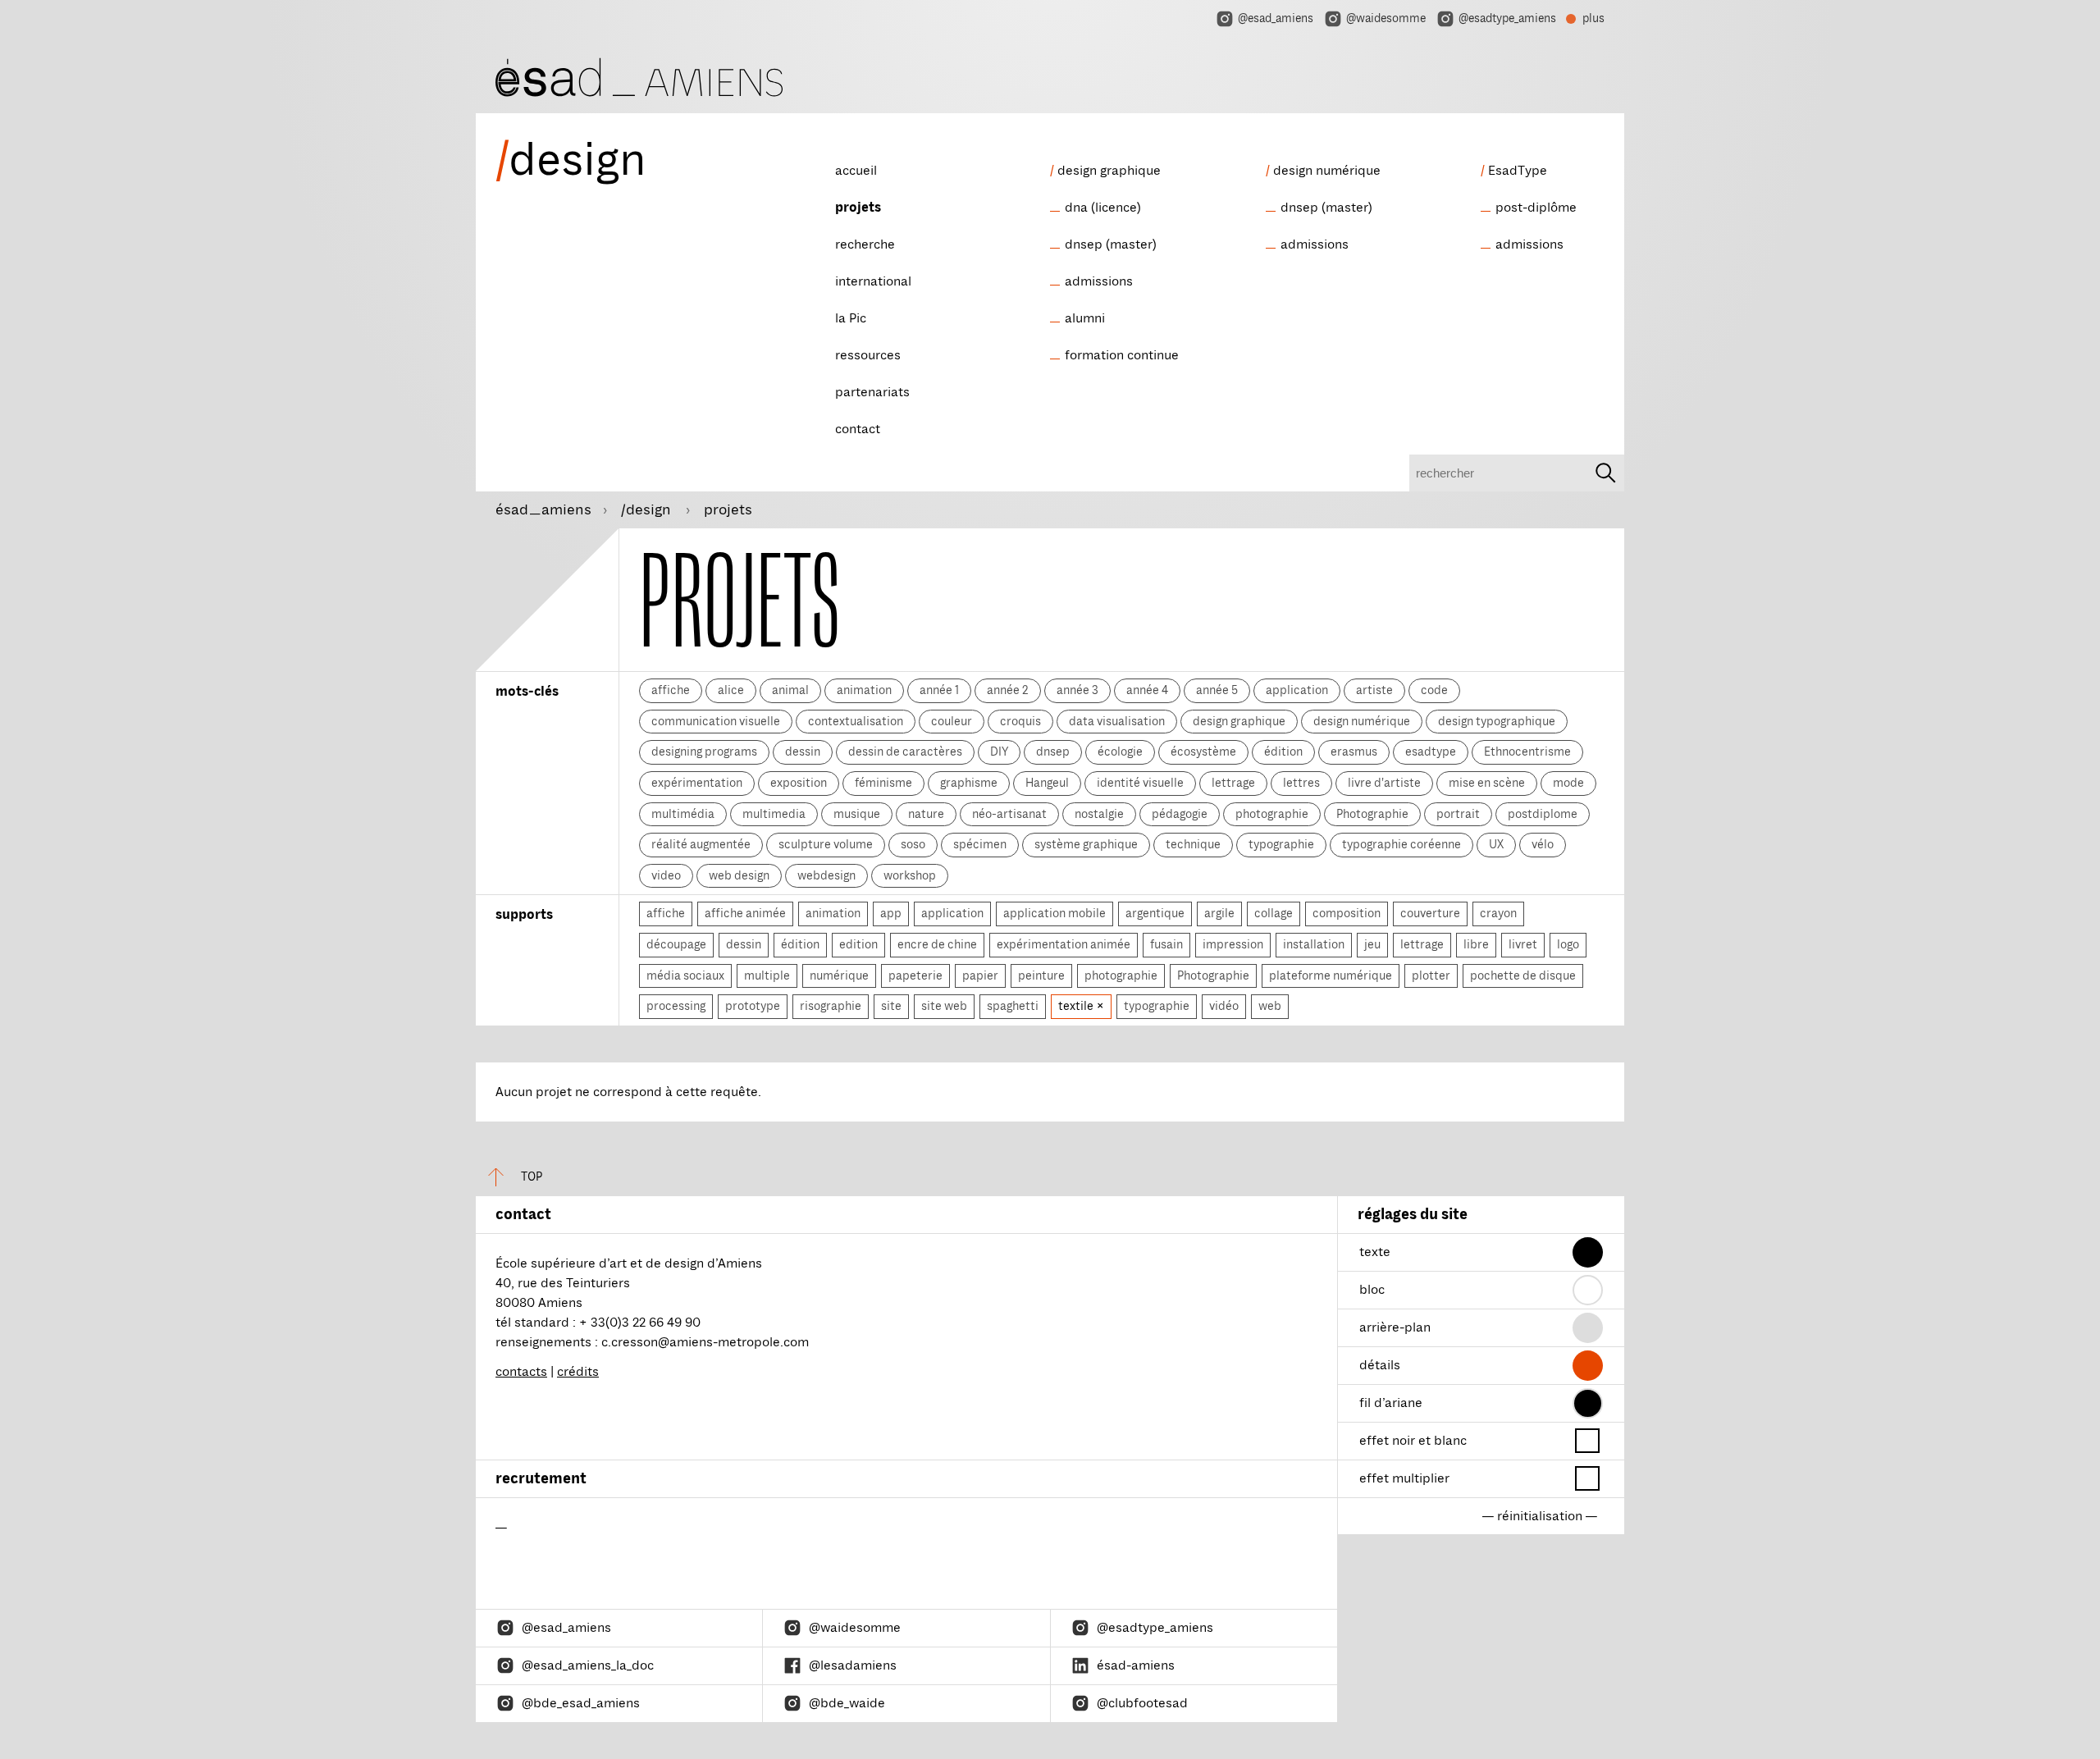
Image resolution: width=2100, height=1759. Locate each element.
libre (1476, 944)
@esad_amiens (1276, 18)
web (1270, 1006)
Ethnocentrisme (1527, 752)
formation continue (1122, 355)
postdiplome (1543, 814)
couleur (952, 721)
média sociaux (685, 975)
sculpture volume (826, 844)
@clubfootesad (1142, 1703)
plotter (1431, 975)
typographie (1281, 844)
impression (1233, 944)
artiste (1374, 690)
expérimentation (697, 783)
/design (648, 509)
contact (858, 429)
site (891, 1006)
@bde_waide (847, 1703)
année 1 (939, 690)
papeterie (915, 975)
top (532, 1176)
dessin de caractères (905, 752)
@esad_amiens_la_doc (588, 1665)
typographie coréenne (1402, 844)
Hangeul (1047, 783)
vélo (1543, 844)
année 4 (1147, 690)
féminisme (883, 783)
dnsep (1053, 752)
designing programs (704, 752)
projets (858, 208)
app (891, 913)
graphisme (969, 783)
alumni (1085, 318)
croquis (1020, 721)
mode (1568, 783)
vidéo (1224, 1006)
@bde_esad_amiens (581, 1703)
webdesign (826, 875)
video (666, 875)
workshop (910, 875)
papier (980, 975)
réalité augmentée (701, 844)
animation (864, 690)
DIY (999, 752)
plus (1585, 21)
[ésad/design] (639, 75)
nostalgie (1099, 814)
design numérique (1327, 171)
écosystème (1203, 752)
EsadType (1518, 171)
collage (1274, 913)
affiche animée (745, 913)
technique (1193, 844)
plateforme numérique (1331, 975)
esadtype (1431, 752)
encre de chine (937, 944)
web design (739, 875)
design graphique (1109, 171)
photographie (1272, 814)
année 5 (1217, 690)
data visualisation (1117, 721)
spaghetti (1013, 1006)
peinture (1041, 975)
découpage (676, 944)
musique (857, 814)
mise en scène (1487, 783)
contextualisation (856, 721)
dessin (803, 752)
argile (1219, 913)
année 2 (1008, 690)
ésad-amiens (1136, 1665)
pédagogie (1180, 814)
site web (944, 1006)
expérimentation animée (1064, 944)
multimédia (683, 814)
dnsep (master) (1111, 244)
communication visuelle (716, 721)
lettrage (1233, 783)
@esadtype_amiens (1507, 18)
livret (1523, 944)
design (571, 160)
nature (926, 814)
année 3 (1077, 690)
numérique (839, 975)
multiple (767, 975)
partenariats (872, 392)
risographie (831, 1006)
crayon (1498, 913)
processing (676, 1006)
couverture (1430, 913)
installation (1314, 944)
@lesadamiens (853, 1665)
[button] (1588, 1252)
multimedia (774, 814)
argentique (1155, 913)
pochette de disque (1523, 975)
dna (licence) (1103, 208)
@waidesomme (1386, 18)
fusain (1166, 944)
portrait (1458, 814)
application (1297, 690)
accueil (856, 171)
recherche (865, 244)
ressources (868, 355)
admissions (1099, 281)
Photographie (1372, 814)
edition (858, 944)
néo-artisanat (1009, 814)
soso (913, 844)
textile (1077, 1006)
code (1434, 690)
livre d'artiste (1384, 783)
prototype (753, 1006)
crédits (578, 1372)
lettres (1301, 783)
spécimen (980, 844)
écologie (1120, 752)
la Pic (851, 318)
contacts (521, 1372)
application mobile (1055, 913)
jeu (1372, 944)
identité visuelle (1140, 783)
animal (790, 690)
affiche (671, 690)
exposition (799, 783)
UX (1496, 844)
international (873, 281)
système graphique (1086, 844)
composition (1347, 913)
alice (731, 690)
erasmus (1354, 752)
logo (1568, 944)
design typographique (1497, 721)
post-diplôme (1536, 208)
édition (1283, 752)
